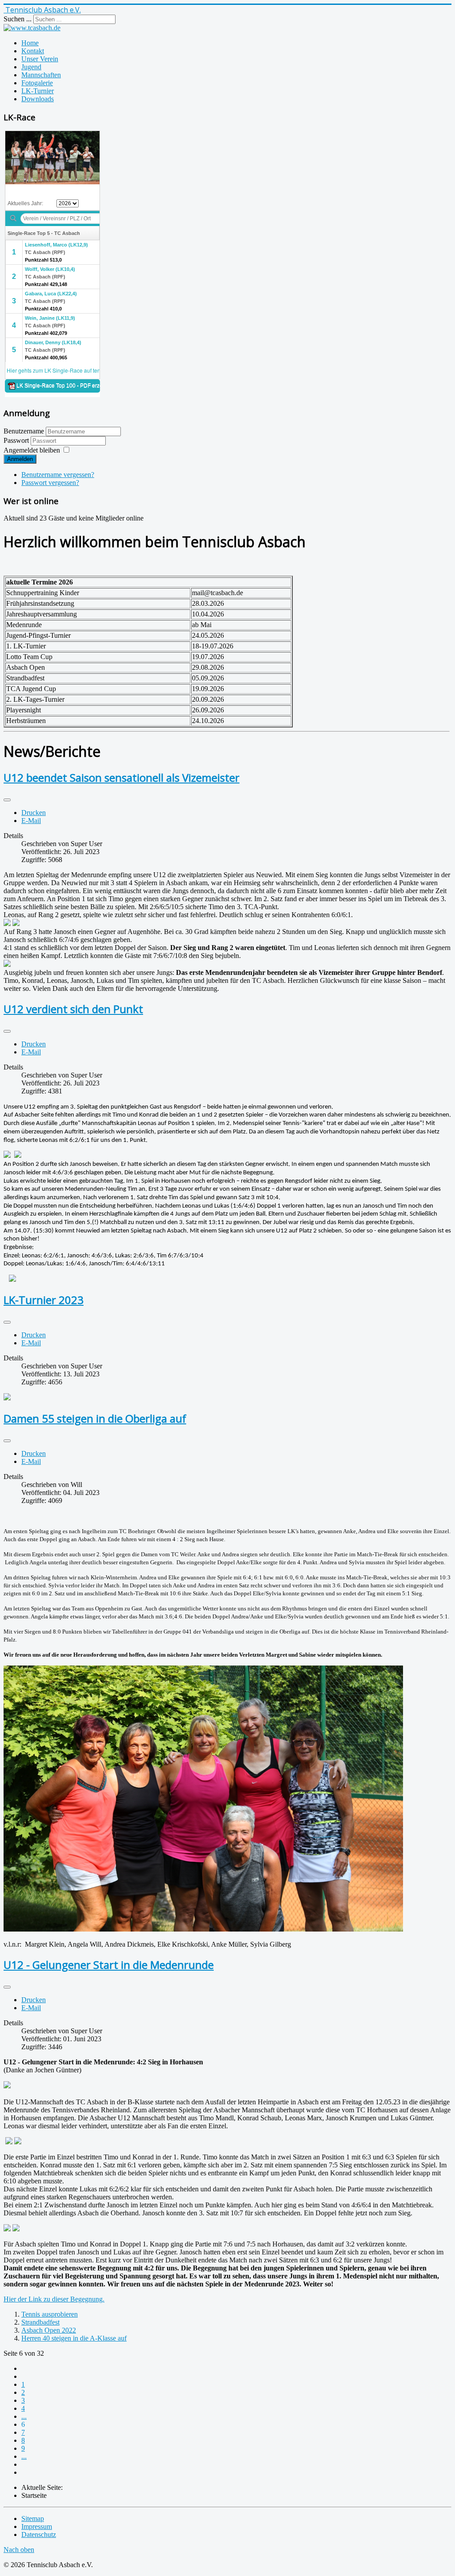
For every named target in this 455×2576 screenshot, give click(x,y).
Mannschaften (41, 75)
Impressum (37, 2526)
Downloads (38, 99)
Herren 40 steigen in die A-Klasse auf (74, 2338)
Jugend (31, 67)
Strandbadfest (40, 2322)
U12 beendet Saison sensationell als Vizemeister (122, 777)
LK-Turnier (38, 91)
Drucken (34, 813)
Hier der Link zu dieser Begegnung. (54, 2299)
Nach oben (19, 2550)
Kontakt (33, 51)
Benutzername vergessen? (58, 475)
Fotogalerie (37, 83)
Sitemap (33, 2518)
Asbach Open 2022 (49, 2330)
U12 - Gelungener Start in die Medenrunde (109, 1965)
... (24, 2416)
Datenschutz (39, 2534)
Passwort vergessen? (50, 483)
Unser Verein (40, 59)
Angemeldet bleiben (32, 450)
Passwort (17, 440)
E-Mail (31, 821)
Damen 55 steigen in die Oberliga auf (95, 1418)
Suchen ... (18, 19)
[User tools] (7, 800)
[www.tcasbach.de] (32, 28)
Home (30, 43)
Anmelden (20, 459)
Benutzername (24, 431)
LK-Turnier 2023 (44, 1300)
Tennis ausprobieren (50, 2314)
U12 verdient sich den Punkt (73, 1009)
